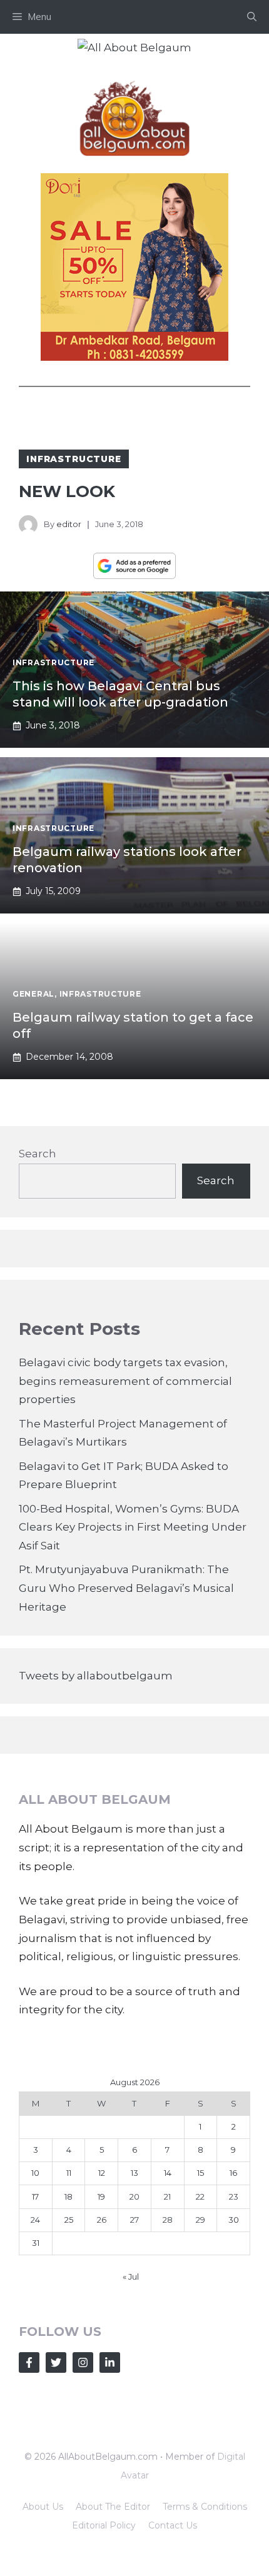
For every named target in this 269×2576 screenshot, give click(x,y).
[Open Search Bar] (252, 17)
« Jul (131, 2277)
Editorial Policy (104, 2525)
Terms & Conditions (205, 2507)
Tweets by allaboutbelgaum (96, 1676)
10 (35, 2173)
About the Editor (113, 2507)
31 (36, 2243)
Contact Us (173, 2525)
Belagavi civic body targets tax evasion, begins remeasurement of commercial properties (125, 1381)
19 (101, 2196)
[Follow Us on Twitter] (56, 2362)
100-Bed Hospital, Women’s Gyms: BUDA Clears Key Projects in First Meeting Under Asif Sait (133, 1527)
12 (102, 2173)
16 (233, 2173)
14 (168, 2173)
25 (69, 2220)
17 (35, 2196)
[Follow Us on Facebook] (29, 2362)
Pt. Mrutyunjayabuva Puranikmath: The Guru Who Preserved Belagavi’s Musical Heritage (126, 1588)
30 (234, 2220)
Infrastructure (74, 459)
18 (69, 2196)
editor (69, 524)
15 (200, 2173)
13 (134, 2173)
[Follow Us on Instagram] (83, 2362)
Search (38, 1154)
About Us (43, 2507)
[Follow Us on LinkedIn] (110, 2362)
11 (69, 2173)
